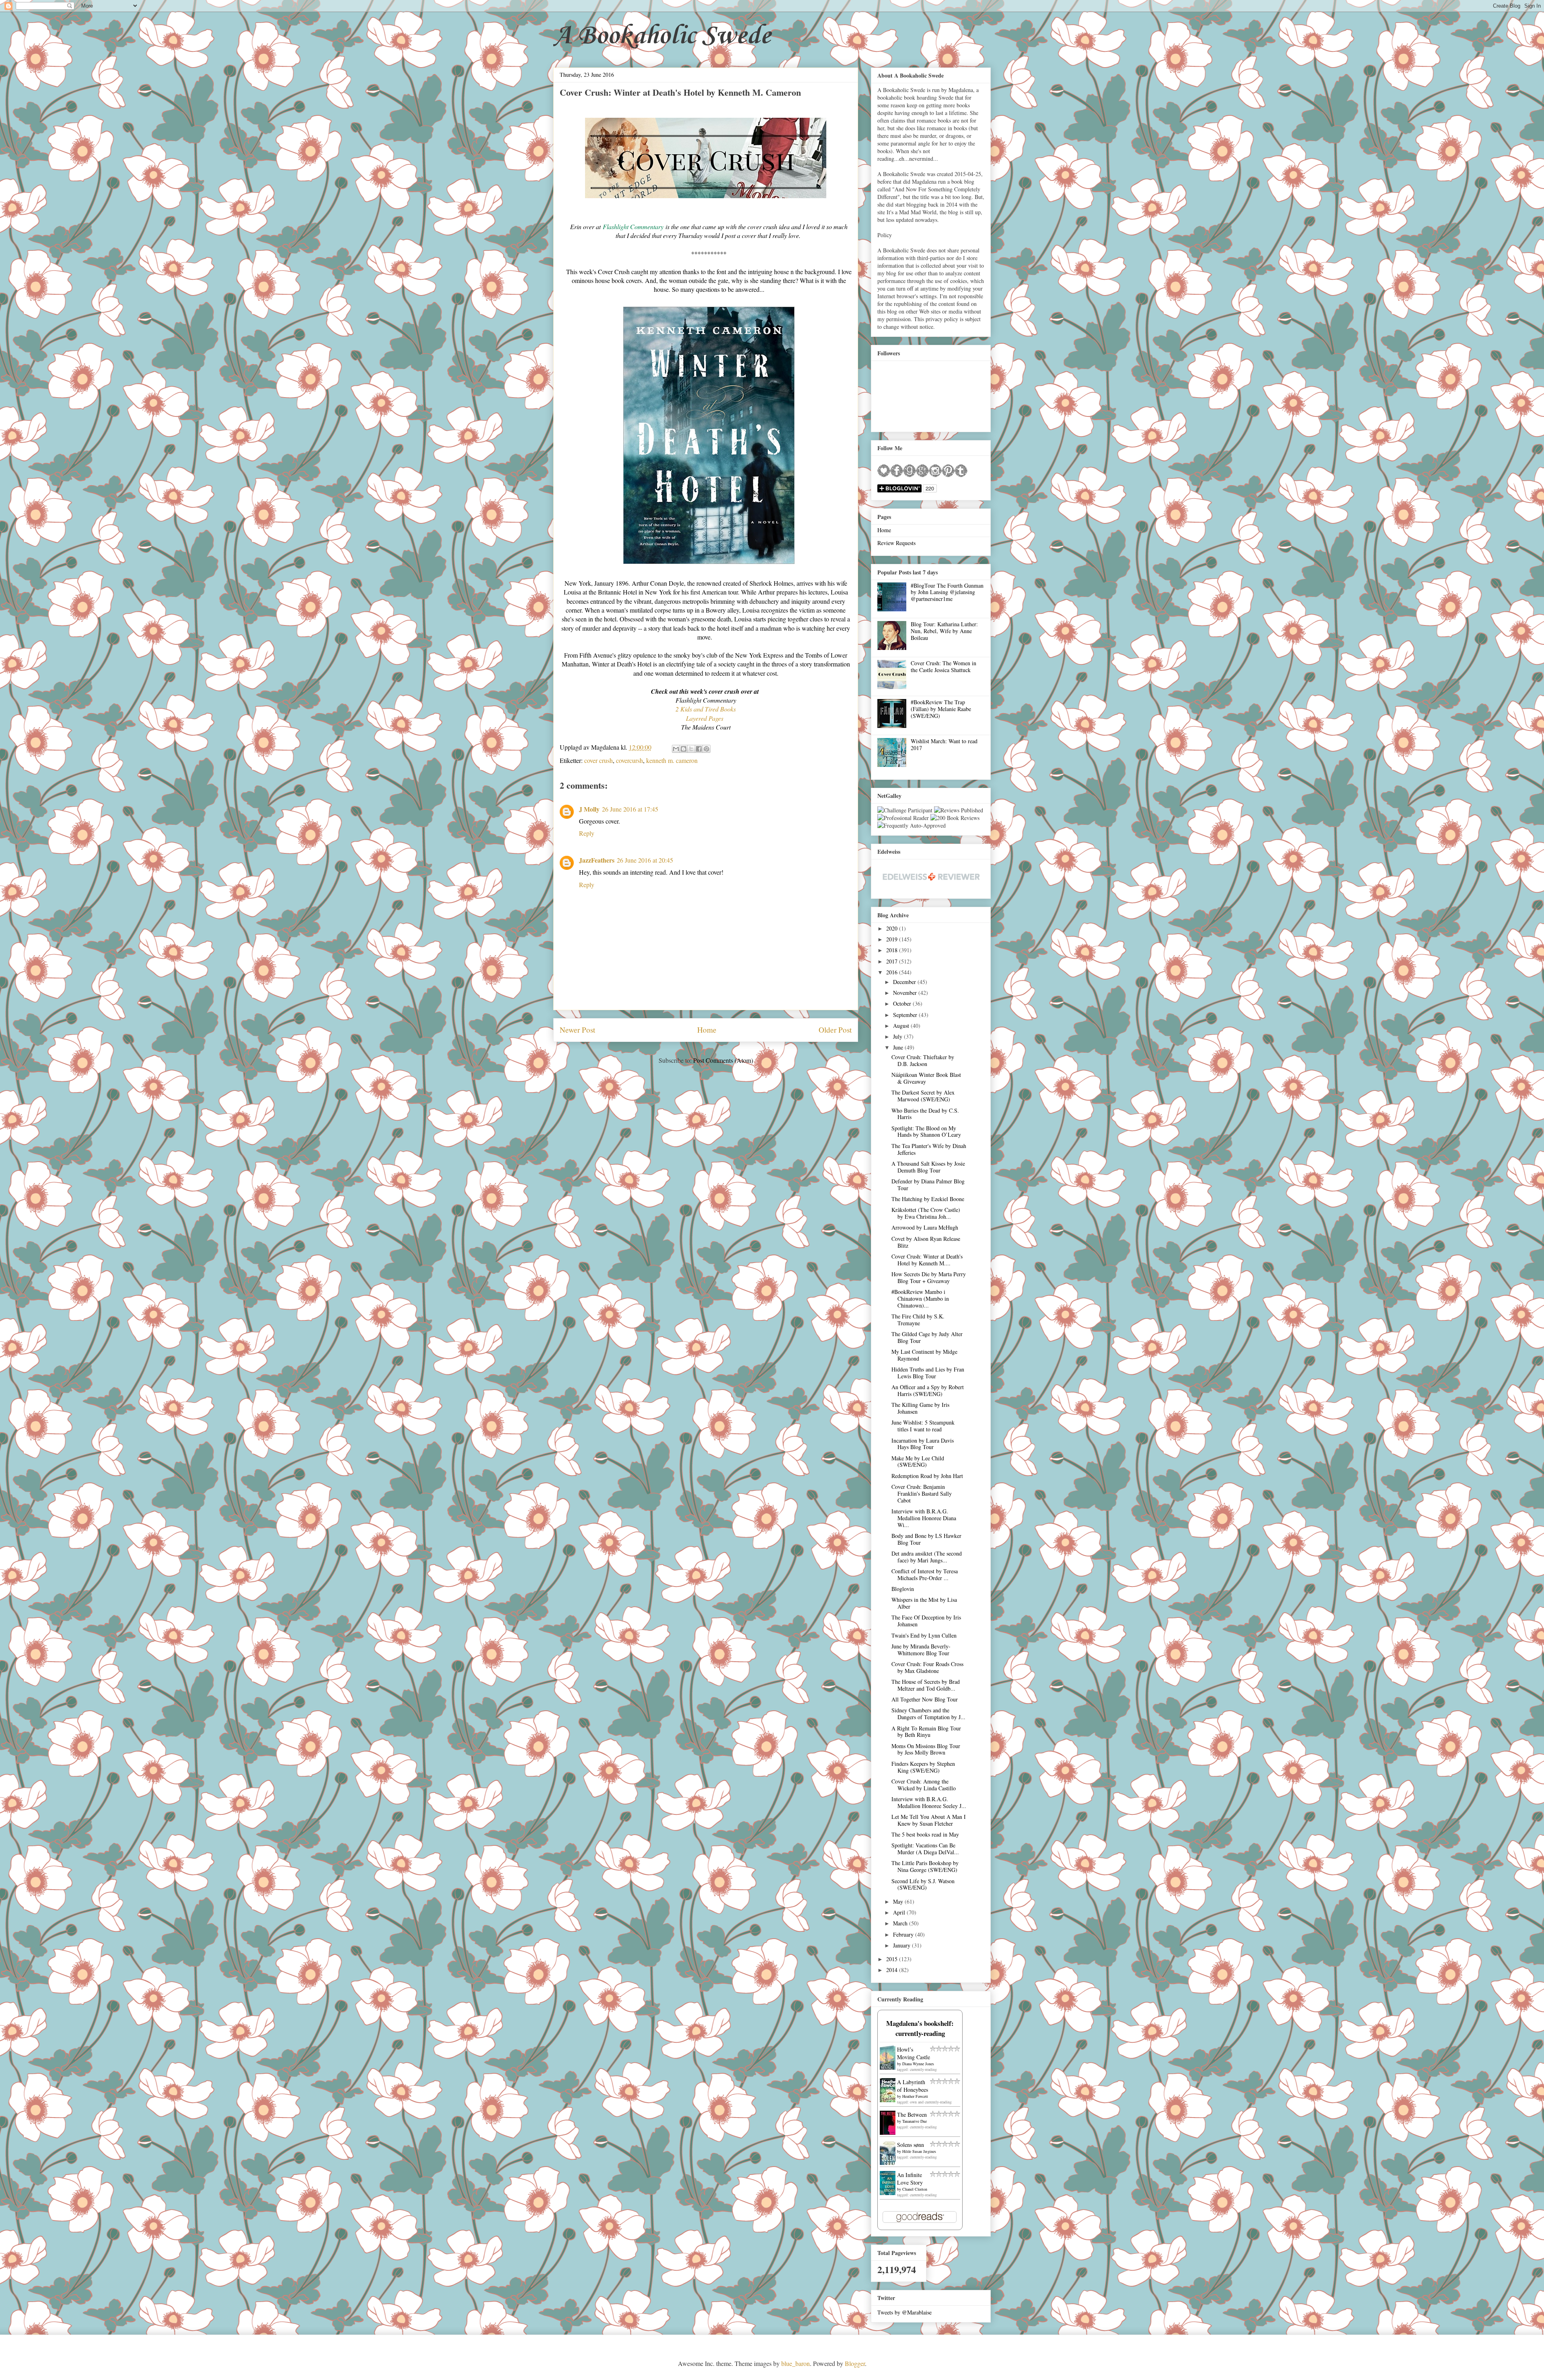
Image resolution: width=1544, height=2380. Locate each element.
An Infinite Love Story (910, 2179)
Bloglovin (903, 1589)
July (898, 1036)
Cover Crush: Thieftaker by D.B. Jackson (923, 1060)
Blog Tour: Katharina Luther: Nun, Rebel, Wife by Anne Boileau (944, 631)
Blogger (855, 2363)
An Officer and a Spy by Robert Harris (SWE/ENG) (928, 1390)
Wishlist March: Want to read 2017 (944, 744)
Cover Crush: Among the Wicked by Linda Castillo (924, 1785)
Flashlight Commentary (633, 227)
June (899, 1047)
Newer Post (577, 1030)
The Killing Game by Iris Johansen (920, 1408)
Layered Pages (706, 718)
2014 (893, 1970)
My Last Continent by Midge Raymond (924, 1355)
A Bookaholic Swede (662, 36)
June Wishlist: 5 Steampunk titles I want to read (923, 1426)
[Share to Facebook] (699, 749)
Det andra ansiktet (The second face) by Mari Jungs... (927, 1557)
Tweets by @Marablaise (904, 2312)
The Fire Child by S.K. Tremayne (918, 1320)
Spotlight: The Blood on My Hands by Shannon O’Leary (926, 1132)
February (904, 1934)
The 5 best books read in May (925, 1834)
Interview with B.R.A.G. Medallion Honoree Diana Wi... (924, 1518)
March (901, 1923)
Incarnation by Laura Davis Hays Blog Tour (923, 1444)
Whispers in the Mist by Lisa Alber (924, 1603)
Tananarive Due (915, 2121)
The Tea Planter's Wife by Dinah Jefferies (929, 1149)
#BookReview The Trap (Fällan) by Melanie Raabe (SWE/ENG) (941, 709)
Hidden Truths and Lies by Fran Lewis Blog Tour (928, 1373)
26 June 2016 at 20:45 (645, 860)
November (906, 993)
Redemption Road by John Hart (927, 1476)
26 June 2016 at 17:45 (630, 809)
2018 (893, 950)
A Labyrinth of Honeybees (913, 2086)
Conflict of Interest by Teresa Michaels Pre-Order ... (925, 1574)
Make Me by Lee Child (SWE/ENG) (918, 1462)
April (900, 1912)
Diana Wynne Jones (918, 2064)
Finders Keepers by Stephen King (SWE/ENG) (923, 1767)
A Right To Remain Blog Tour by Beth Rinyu (926, 1732)
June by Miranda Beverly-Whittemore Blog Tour (921, 1650)
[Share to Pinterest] (706, 749)
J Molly (589, 809)
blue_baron (796, 2363)
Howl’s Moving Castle (914, 2053)
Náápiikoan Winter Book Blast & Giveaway (926, 1078)
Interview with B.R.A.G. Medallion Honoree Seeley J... (929, 1802)
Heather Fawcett (915, 2096)
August (902, 1026)
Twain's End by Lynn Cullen (924, 1635)
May (899, 1901)
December (905, 982)
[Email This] (676, 749)
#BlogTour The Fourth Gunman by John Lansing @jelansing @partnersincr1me (947, 592)
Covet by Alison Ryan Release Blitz (926, 1242)
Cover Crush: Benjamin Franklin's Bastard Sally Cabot (922, 1493)
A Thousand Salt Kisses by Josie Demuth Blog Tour (928, 1167)
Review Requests (896, 543)
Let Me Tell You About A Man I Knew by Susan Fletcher (929, 1820)
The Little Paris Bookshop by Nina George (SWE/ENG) (925, 1866)
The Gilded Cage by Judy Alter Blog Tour (927, 1337)
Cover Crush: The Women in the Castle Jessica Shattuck (943, 666)
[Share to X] (691, 749)
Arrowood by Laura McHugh (925, 1227)
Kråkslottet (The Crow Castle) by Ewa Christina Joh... (926, 1213)
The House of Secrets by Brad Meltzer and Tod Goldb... (926, 1685)
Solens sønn (911, 2145)
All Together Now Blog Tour (925, 1699)
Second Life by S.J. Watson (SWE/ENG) (923, 1884)
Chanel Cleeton (915, 2189)
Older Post (835, 1030)
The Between (912, 2115)
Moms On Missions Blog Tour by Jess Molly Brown (926, 1749)
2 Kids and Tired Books (706, 709)
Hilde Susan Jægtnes (919, 2151)
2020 (893, 928)
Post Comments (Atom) (723, 1060)
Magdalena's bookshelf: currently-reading (920, 2028)
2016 (893, 972)
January (902, 1945)
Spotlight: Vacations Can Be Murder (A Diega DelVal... (925, 1849)
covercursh (629, 760)
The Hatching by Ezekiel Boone (928, 1199)
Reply (587, 833)
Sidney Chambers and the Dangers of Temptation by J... (928, 1714)
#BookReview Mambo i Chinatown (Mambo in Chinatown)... (920, 1299)
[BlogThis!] (684, 749)
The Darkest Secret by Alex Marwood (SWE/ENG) (923, 1096)
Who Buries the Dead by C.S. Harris (925, 1114)
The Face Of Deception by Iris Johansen (926, 1621)
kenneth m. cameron (672, 760)
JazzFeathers (597, 860)
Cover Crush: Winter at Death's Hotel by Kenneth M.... (927, 1260)
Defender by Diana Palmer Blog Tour (928, 1185)
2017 (893, 961)
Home (707, 1030)
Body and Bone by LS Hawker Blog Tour (926, 1539)
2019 (893, 939)
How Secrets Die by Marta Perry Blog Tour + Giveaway (929, 1277)
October (903, 1003)
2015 (893, 1959)
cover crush (599, 760)
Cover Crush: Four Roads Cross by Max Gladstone (927, 1667)
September (906, 1015)
